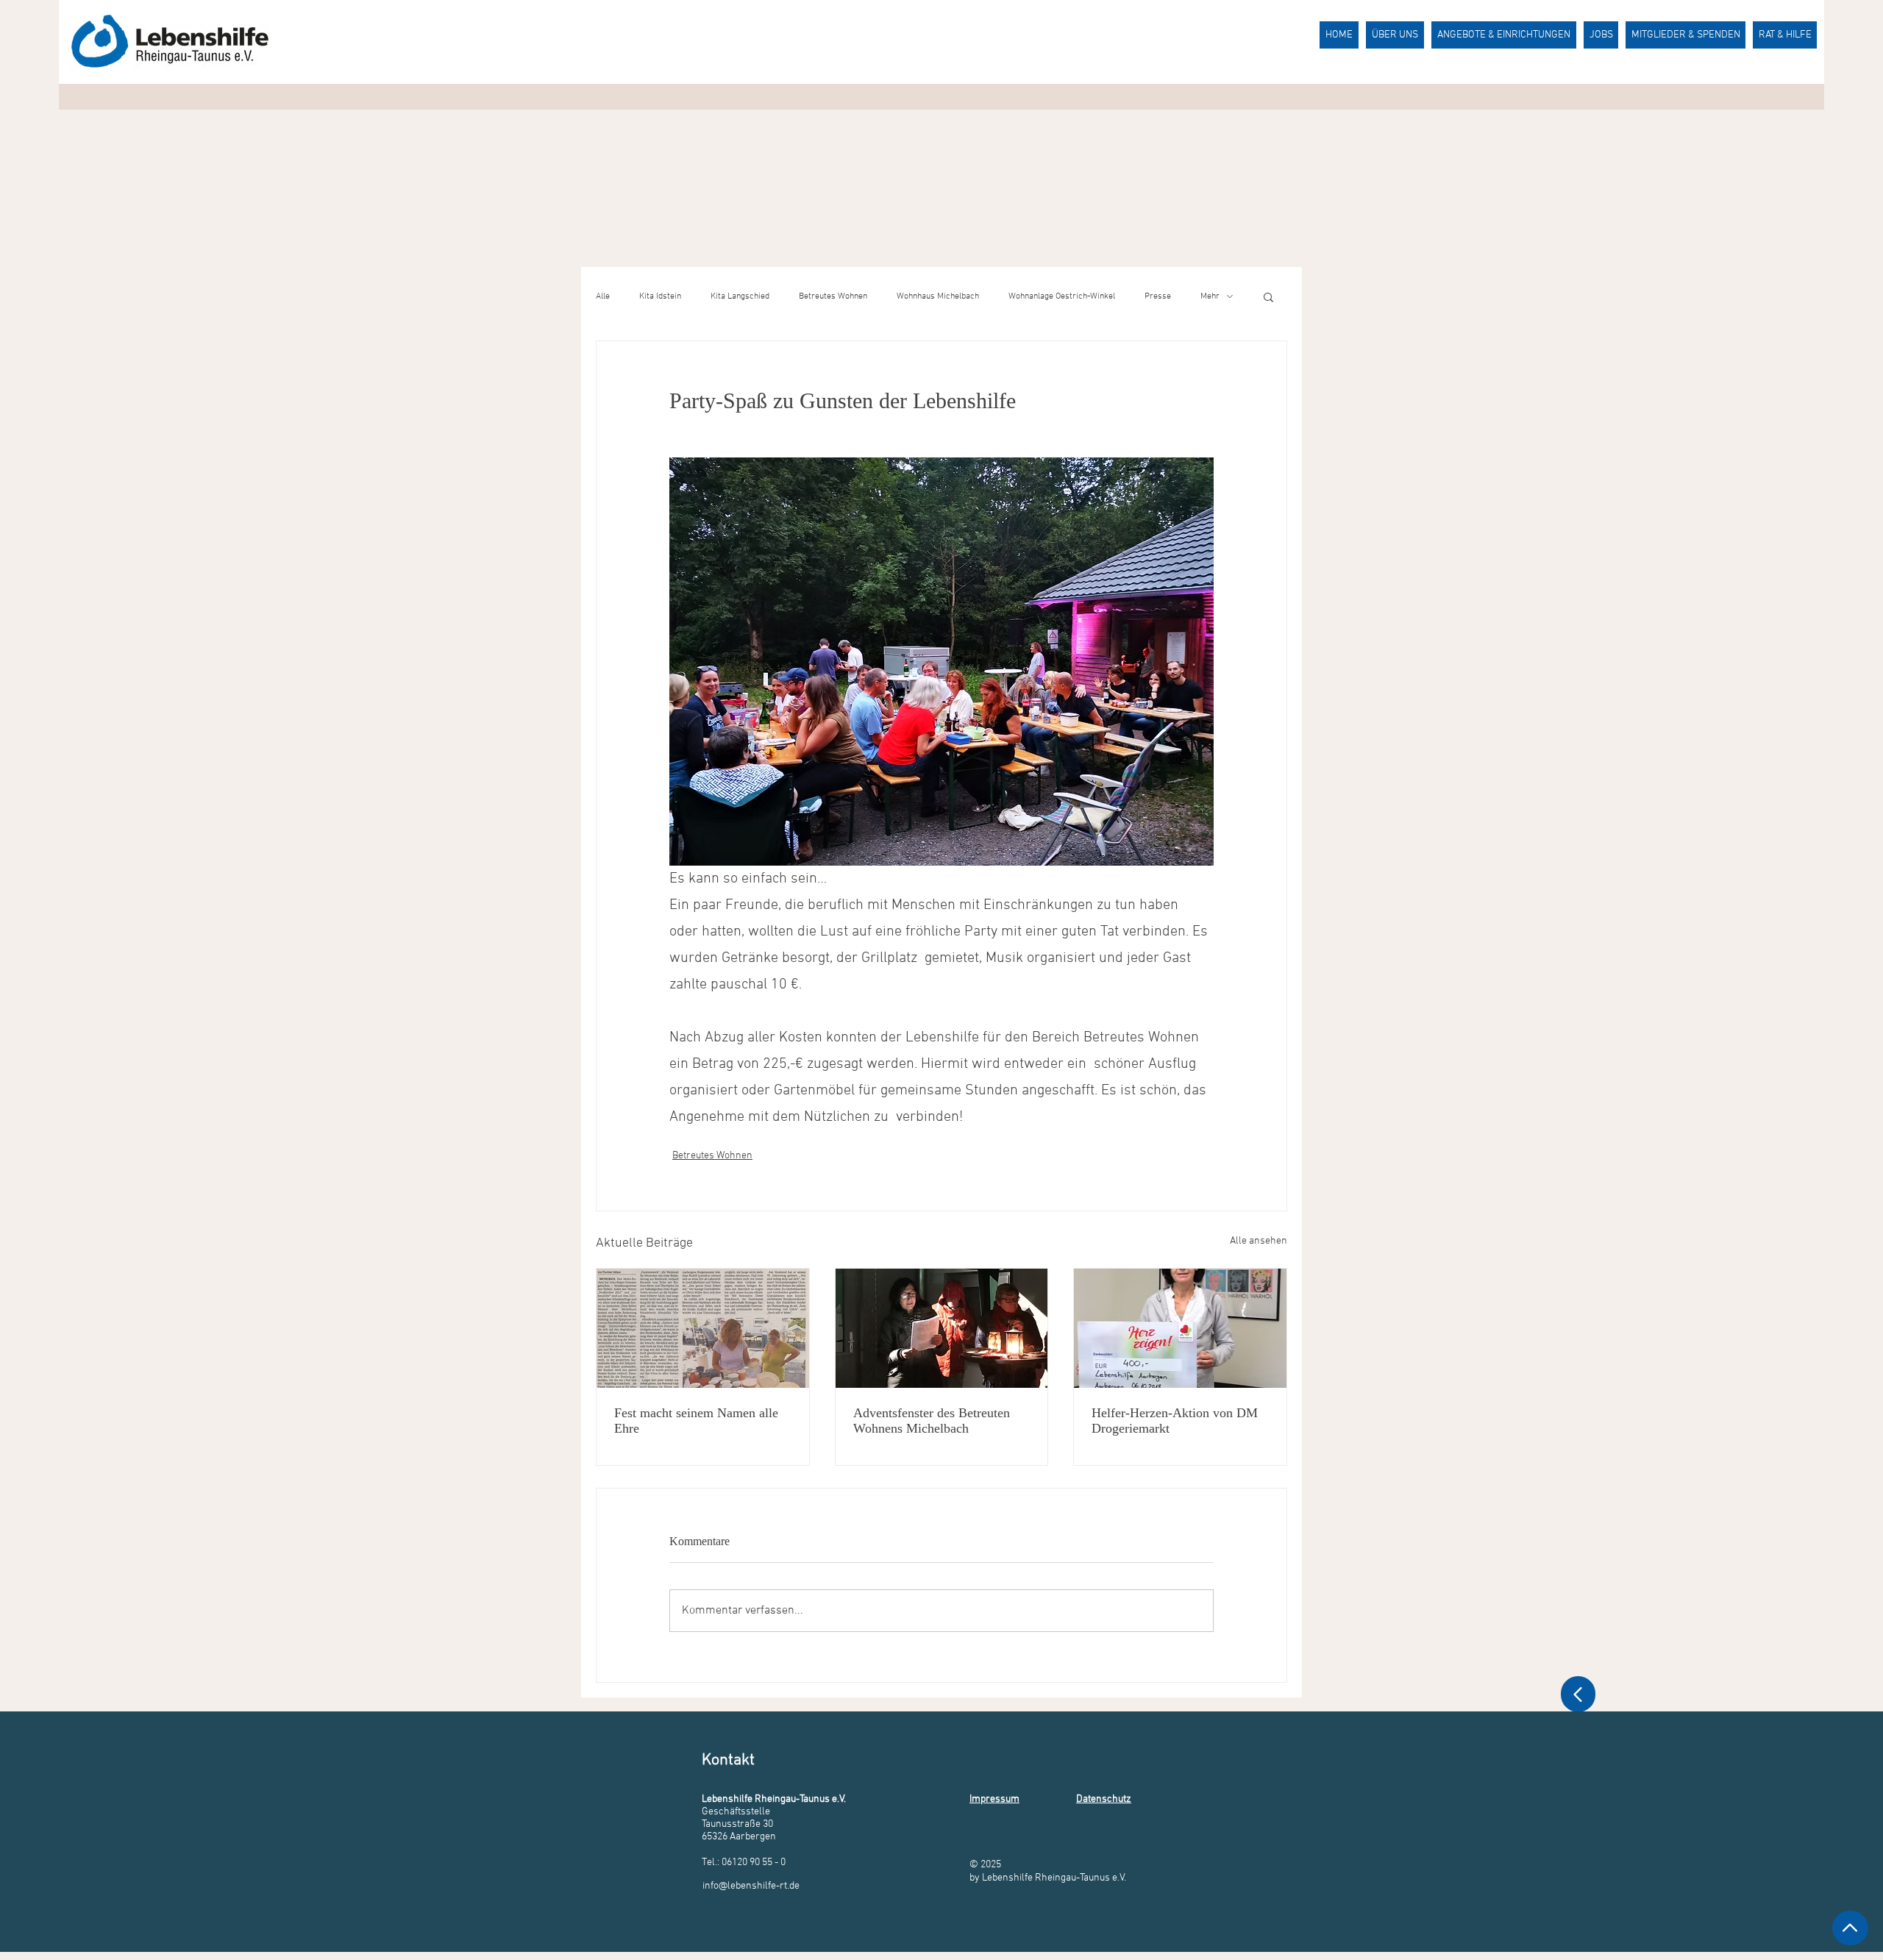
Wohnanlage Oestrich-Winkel (1062, 296)
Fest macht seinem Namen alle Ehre (696, 1421)
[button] (1268, 296)
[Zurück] (1578, 1694)
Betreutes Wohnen (833, 296)
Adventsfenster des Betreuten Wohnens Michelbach (932, 1421)
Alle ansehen (1259, 1241)
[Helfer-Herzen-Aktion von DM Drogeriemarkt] (1180, 1328)
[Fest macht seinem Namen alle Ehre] (703, 1328)
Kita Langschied (740, 296)
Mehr (1210, 296)
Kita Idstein (660, 296)
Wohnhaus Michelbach (938, 296)
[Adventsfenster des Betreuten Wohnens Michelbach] (942, 1328)
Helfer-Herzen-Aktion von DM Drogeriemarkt (1175, 1421)
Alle (603, 296)
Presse (1158, 296)
